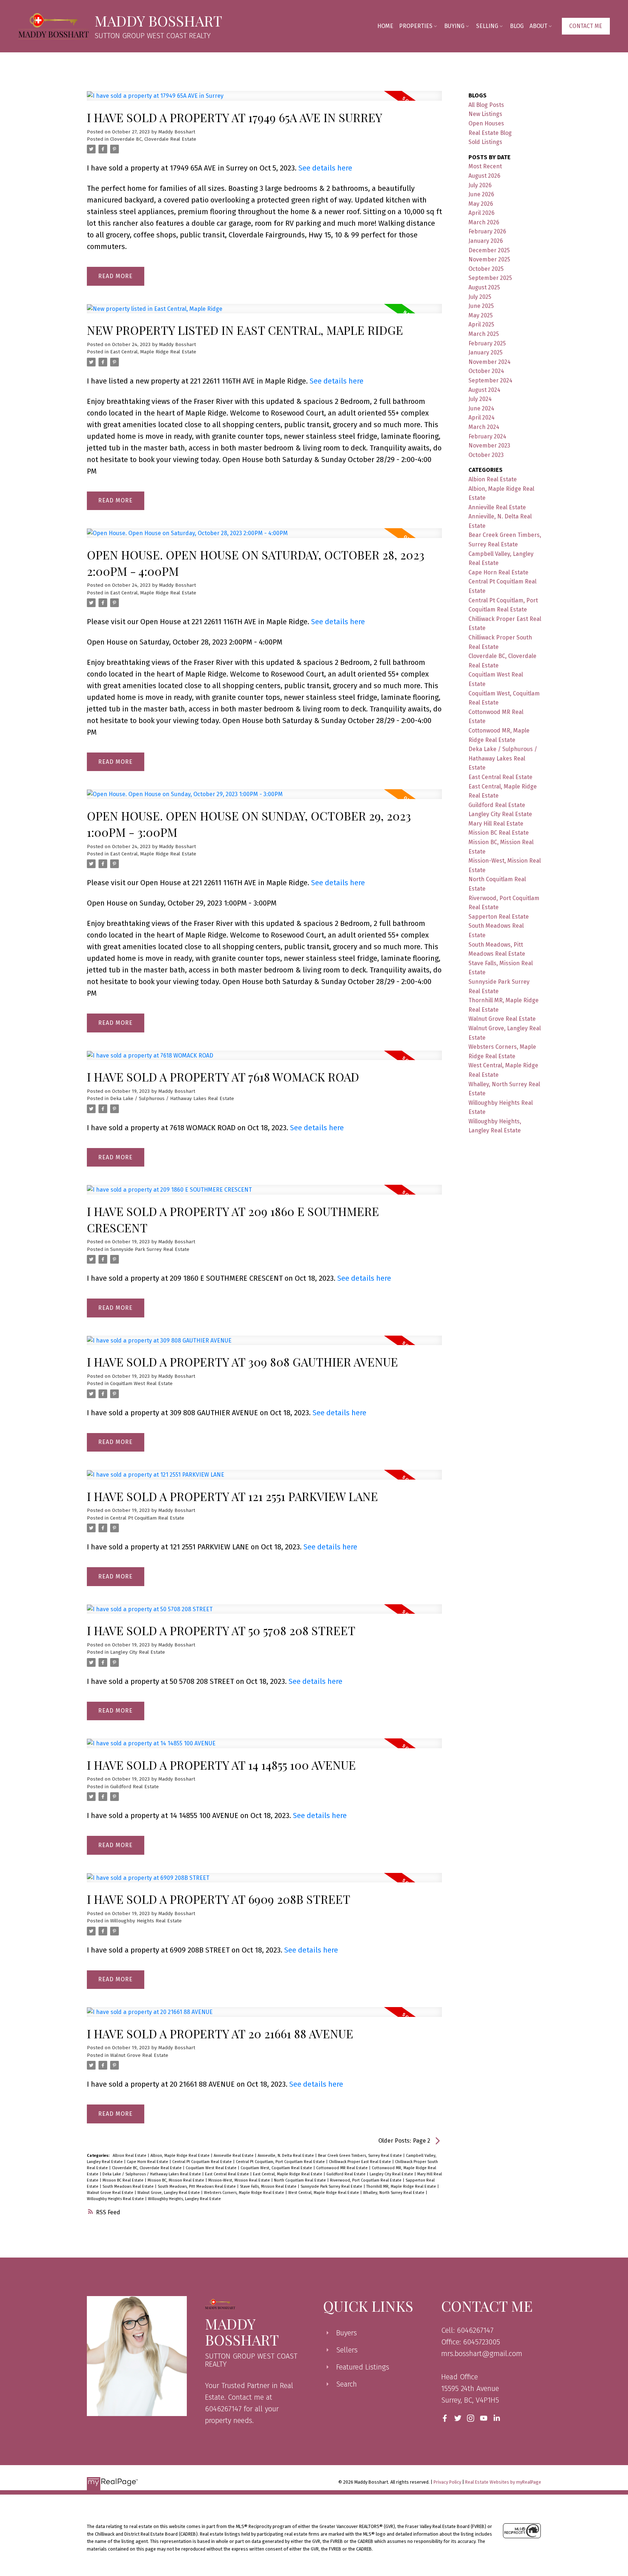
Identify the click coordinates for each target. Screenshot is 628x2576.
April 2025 (481, 324)
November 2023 (489, 446)
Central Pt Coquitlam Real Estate (147, 1518)
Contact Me (586, 26)
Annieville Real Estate (234, 2156)
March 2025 (484, 334)
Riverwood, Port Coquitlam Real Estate (366, 2180)
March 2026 (484, 222)
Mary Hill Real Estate (496, 824)
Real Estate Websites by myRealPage (503, 2482)
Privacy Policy (447, 2482)
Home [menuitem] (385, 26)
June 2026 (481, 194)
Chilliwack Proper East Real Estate (361, 2162)
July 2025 (480, 297)
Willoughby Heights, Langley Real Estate (184, 2199)
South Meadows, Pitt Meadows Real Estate (197, 2186)
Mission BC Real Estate (124, 2180)
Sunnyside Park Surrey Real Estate (150, 1249)
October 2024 (486, 371)
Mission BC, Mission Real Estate (176, 2180)
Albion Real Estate (130, 2156)
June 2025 (481, 306)
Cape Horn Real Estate (148, 2162)
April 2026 (482, 213)
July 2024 (480, 399)
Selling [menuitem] (487, 26)
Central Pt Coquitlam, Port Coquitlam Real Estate (281, 2162)
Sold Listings (485, 142)
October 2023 (486, 455)
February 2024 (487, 436)
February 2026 (487, 231)
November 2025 (489, 259)
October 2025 (486, 269)
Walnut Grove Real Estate (139, 2055)
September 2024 (490, 380)
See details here (325, 168)
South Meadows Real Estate (129, 2186)
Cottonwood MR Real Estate (343, 2168)
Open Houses (486, 123)
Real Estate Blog (490, 133)
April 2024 (482, 418)
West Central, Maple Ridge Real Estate (324, 2193)
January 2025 (486, 352)
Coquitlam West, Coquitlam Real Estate (277, 2168)
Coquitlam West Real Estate (141, 1384)
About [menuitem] (538, 26)
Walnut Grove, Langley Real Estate (169, 2193)
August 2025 (484, 287)
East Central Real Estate (228, 2174)
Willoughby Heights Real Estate (146, 1921)
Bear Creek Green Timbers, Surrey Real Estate (361, 2156)
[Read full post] (264, 100)
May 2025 (481, 315)
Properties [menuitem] (416, 26)
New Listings (485, 114)
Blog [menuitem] (517, 26)
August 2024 (484, 390)
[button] (586, 26)
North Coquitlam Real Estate (301, 2180)
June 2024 (481, 408)
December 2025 (489, 250)
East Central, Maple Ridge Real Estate (153, 352)
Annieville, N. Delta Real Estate (286, 2156)
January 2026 (486, 241)
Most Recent (485, 166)
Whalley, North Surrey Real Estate (394, 2193)
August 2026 (484, 176)
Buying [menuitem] (454, 26)
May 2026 (481, 204)
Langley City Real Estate (138, 1652)
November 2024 (490, 362)
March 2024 (484, 427)
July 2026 (480, 185)
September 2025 (490, 278)
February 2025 (487, 343)
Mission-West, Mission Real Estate (240, 2180)
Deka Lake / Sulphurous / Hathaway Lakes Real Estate (172, 1099)
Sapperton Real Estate (499, 917)
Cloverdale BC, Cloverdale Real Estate (153, 139)
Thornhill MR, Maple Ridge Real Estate (402, 2186)
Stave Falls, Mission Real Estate (269, 2186)
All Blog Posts (486, 105)
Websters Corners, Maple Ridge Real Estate (245, 2193)
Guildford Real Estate (134, 1787)
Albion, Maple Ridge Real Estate (181, 2156)
